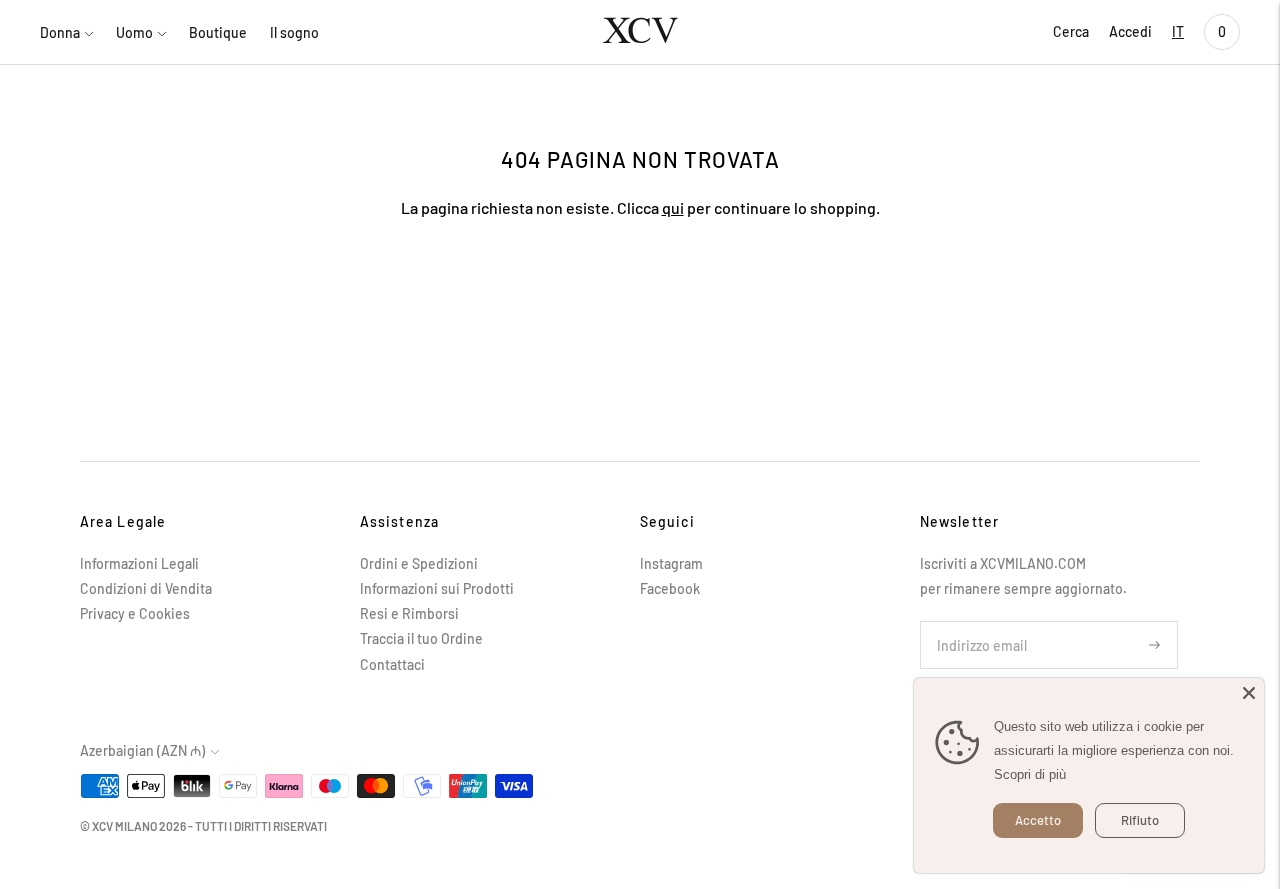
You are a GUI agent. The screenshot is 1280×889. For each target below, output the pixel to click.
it (1178, 31)
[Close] (1249, 693)
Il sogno (294, 32)
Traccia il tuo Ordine (421, 638)
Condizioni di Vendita (146, 588)
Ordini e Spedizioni (419, 563)
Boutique (218, 32)
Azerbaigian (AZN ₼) (142, 750)
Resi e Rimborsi (409, 613)
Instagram (671, 563)
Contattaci (392, 664)
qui (673, 207)
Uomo (134, 32)
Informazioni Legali (139, 563)
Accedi (1130, 31)
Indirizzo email (977, 621)
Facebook (670, 588)
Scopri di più (1030, 774)
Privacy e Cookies (135, 613)
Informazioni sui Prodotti (437, 588)
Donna (60, 32)
